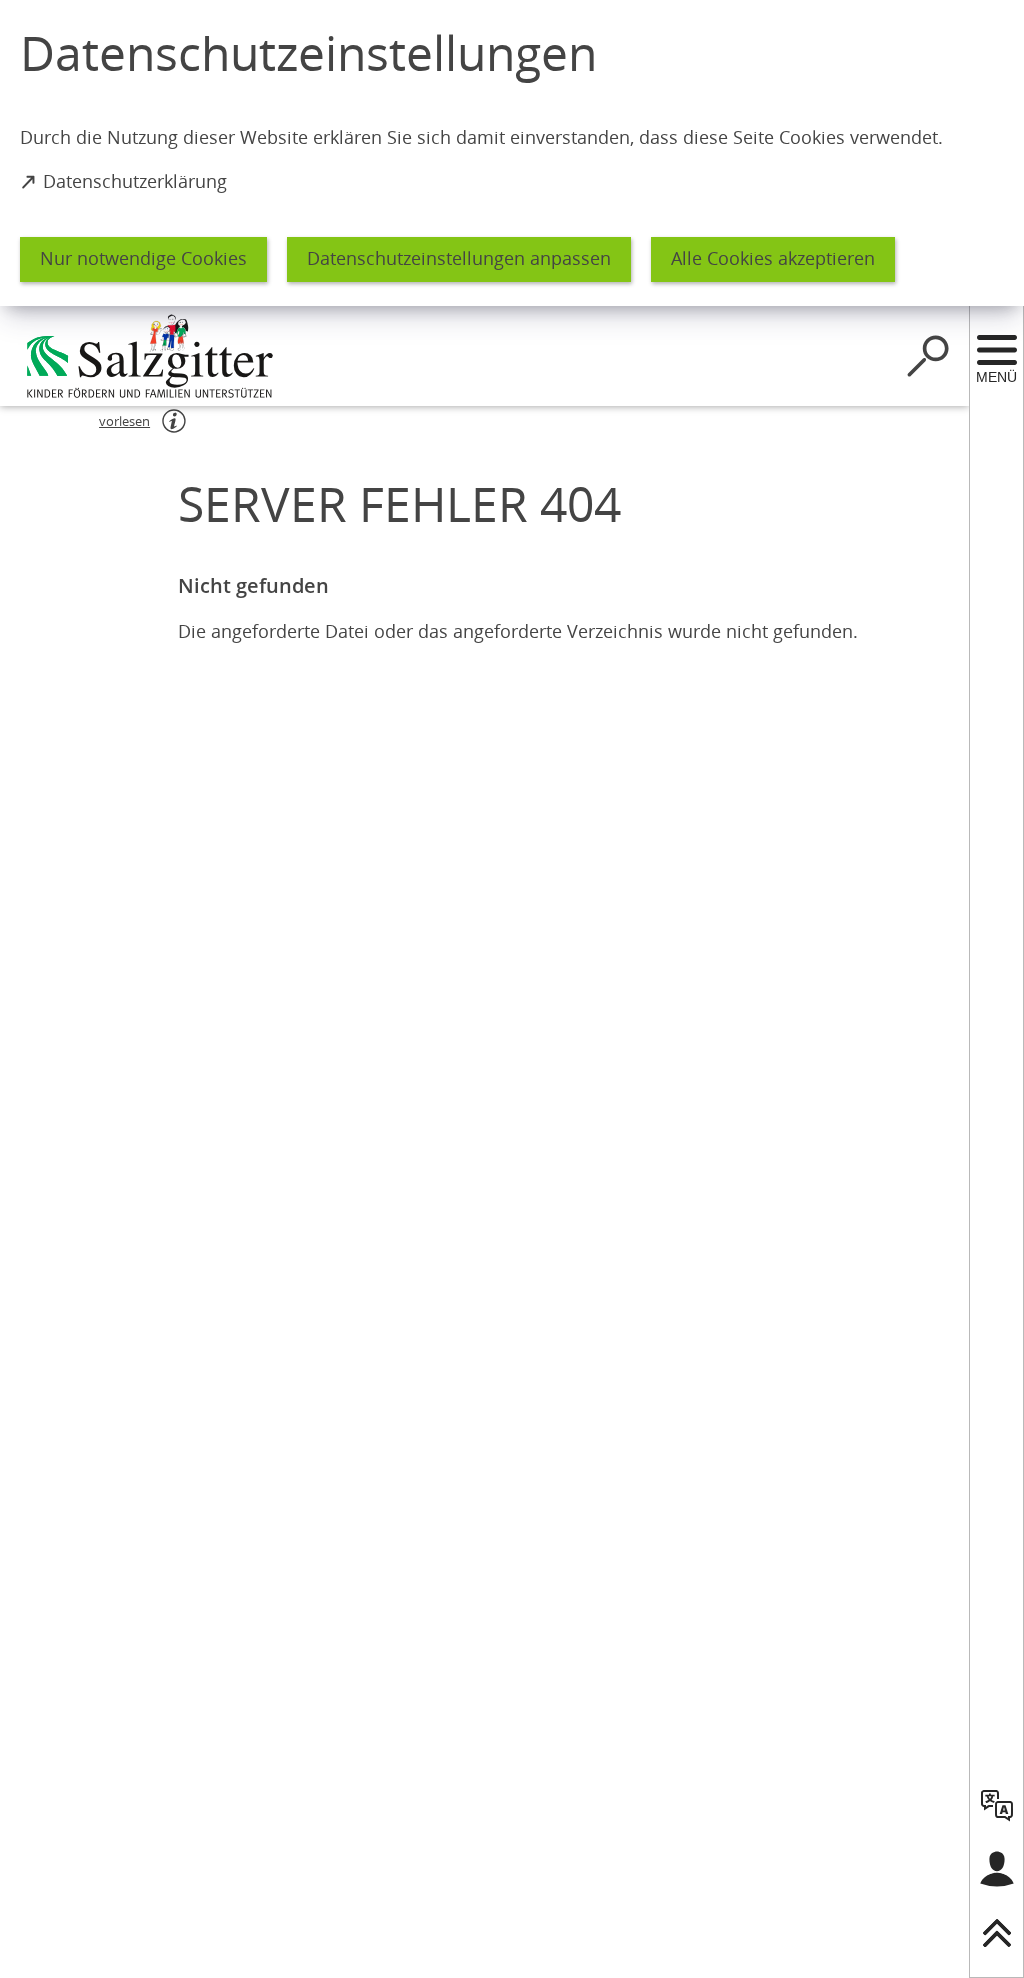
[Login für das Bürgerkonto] (997, 1869)
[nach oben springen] (997, 1933)
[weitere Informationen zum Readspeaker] (174, 421)
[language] (997, 1805)
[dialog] (512, 153)
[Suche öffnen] (928, 356)
